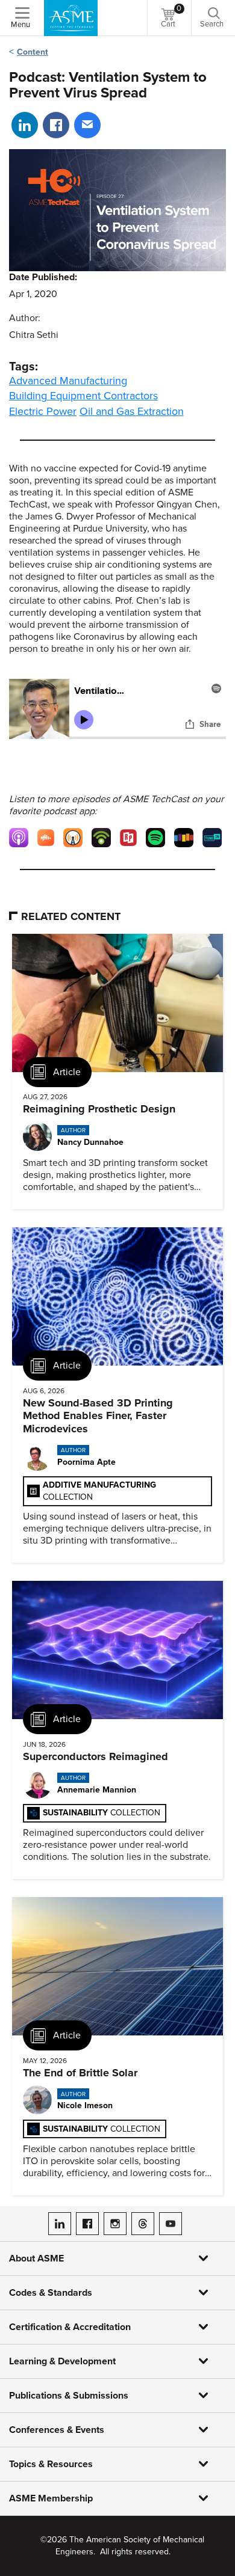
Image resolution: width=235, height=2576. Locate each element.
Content (33, 52)
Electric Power (43, 411)
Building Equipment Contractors (83, 396)
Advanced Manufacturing (68, 381)
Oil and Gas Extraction (132, 411)
